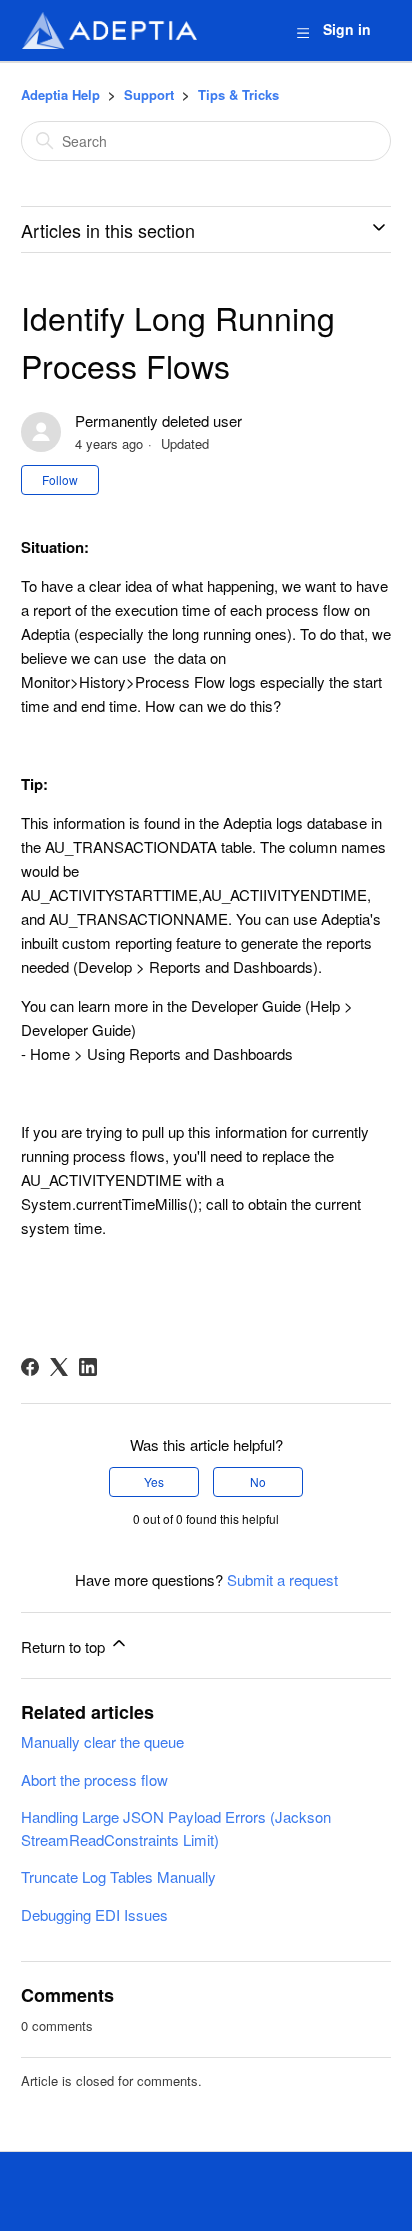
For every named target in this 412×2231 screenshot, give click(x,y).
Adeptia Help (60, 94)
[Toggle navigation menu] (302, 31)
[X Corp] (59, 1367)
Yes (154, 1481)
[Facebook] (30, 1367)
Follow (60, 479)
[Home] (109, 30)
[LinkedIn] (88, 1367)
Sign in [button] (347, 29)
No (258, 1481)
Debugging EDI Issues (94, 1914)
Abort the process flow (94, 1779)
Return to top (65, 1646)
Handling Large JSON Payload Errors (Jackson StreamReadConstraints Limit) (176, 1828)
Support (149, 94)
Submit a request (282, 1579)
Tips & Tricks (238, 94)
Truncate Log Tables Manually (118, 1876)
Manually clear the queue (102, 1741)
